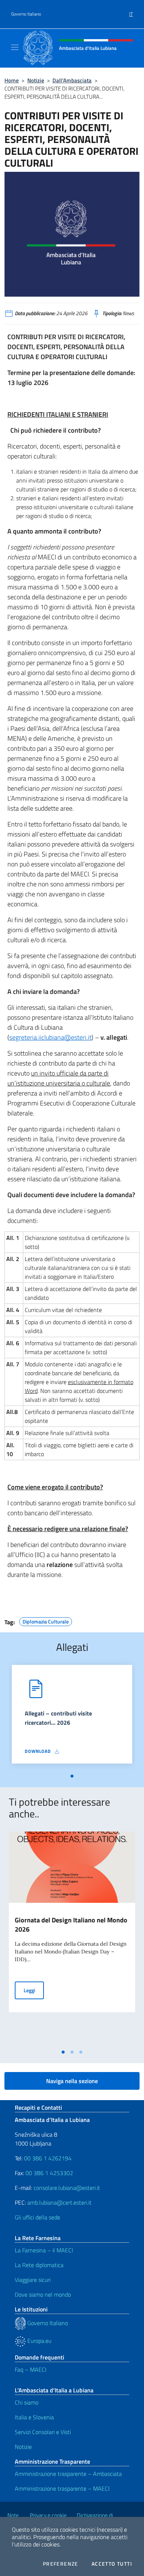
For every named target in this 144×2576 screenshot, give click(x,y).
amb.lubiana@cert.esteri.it (59, 2202)
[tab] (72, 1776)
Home (12, 80)
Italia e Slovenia (34, 2417)
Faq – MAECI (31, 2369)
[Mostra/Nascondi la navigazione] (15, 47)
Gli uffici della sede (37, 2217)
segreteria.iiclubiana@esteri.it (50, 1037)
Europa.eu (39, 2341)
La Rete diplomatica (39, 2265)
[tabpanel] (72, 1717)
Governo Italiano (26, 14)
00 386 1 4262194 (47, 2158)
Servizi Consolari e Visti (43, 2432)
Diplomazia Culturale (46, 1621)
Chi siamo (27, 2402)
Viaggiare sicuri (33, 2280)
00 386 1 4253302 (49, 2173)
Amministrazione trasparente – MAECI (62, 2488)
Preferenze (61, 2564)
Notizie (36, 80)
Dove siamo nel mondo (43, 2294)
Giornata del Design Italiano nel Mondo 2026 (71, 1925)
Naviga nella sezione (72, 2081)
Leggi (34, 1990)
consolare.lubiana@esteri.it (67, 2188)
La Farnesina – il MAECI (44, 2250)
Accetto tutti (112, 2564)
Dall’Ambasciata (72, 80)
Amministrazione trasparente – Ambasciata (68, 2474)
